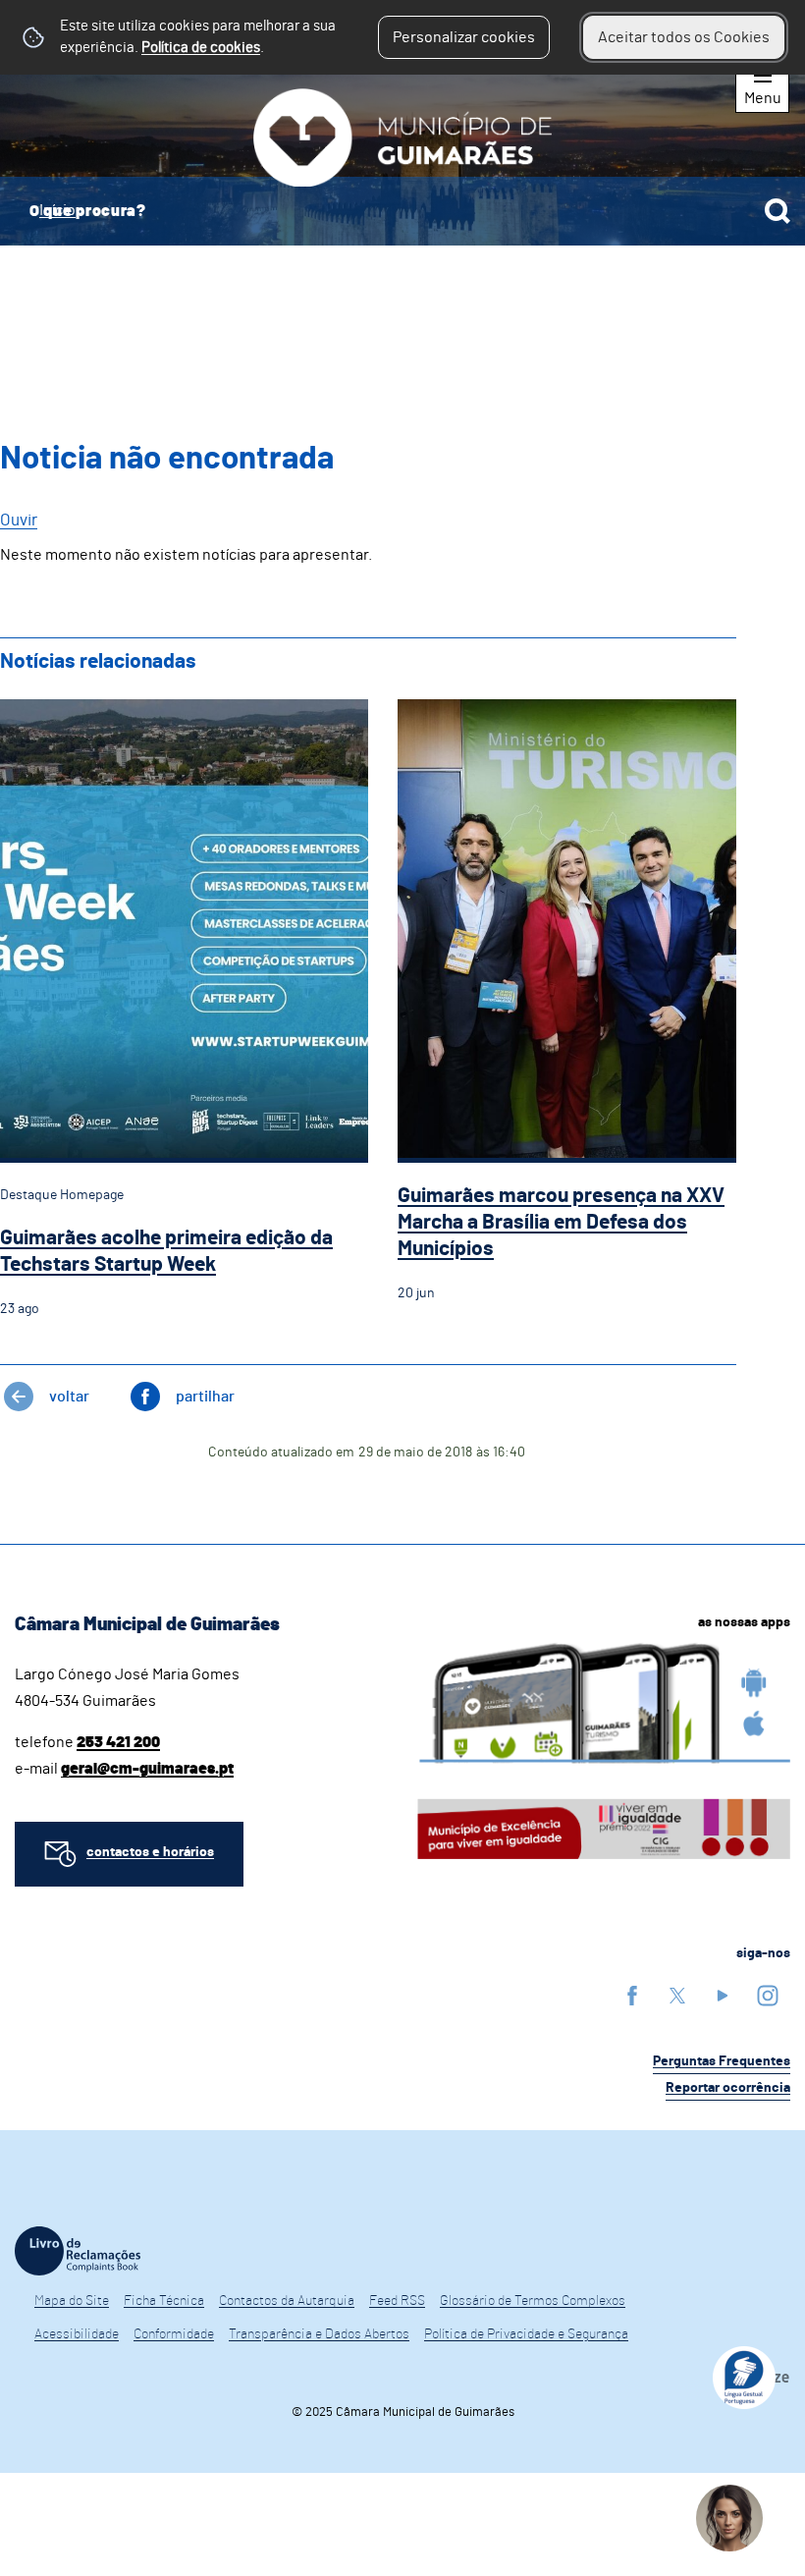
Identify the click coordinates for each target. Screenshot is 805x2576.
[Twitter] (677, 1995)
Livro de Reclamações (78, 2251)
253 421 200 (118, 1742)
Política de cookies (201, 48)
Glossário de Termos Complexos (533, 2301)
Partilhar (205, 1397)
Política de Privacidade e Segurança (526, 2334)
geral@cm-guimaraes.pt (147, 1769)
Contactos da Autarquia (287, 2301)
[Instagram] (768, 1995)
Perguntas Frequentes (722, 2061)
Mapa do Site (72, 2301)
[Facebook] (632, 1995)
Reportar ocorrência (728, 2088)
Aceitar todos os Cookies (684, 37)
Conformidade (174, 2334)
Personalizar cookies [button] (464, 37)
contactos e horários (150, 1852)
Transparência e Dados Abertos (319, 2334)
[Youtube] (723, 1995)
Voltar (69, 1397)
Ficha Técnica (164, 2301)
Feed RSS (397, 2301)
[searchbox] (402, 211)
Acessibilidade (77, 2334)
